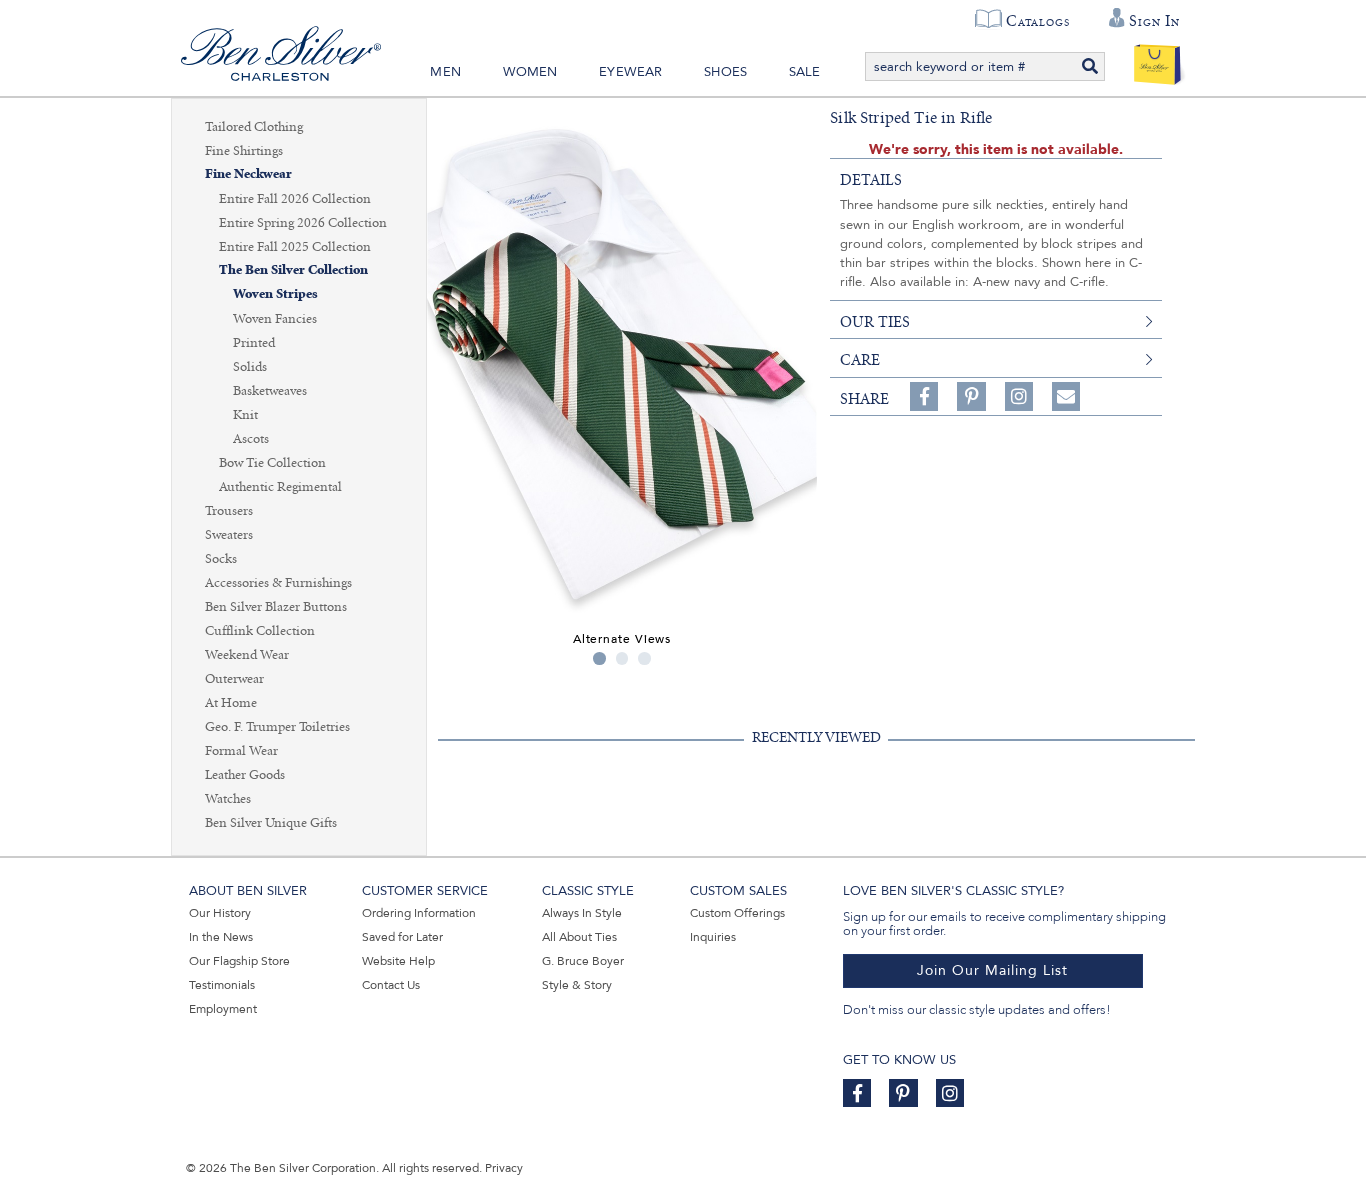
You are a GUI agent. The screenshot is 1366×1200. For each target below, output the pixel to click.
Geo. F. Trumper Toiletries (277, 727)
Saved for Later (402, 937)
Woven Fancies (275, 319)
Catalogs (1037, 21)
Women (530, 72)
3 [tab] (644, 658)
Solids (250, 367)
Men (445, 72)
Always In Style (582, 913)
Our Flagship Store (239, 961)
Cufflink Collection (260, 631)
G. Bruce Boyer (583, 961)
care (860, 360)
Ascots (251, 439)
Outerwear (234, 679)
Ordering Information (419, 913)
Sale (805, 72)
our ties (875, 322)
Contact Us (391, 985)
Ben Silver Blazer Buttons (276, 607)
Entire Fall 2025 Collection (295, 247)
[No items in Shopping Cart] (1157, 60)
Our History (220, 913)
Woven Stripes (275, 294)
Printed (254, 343)
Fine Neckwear (248, 174)
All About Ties (579, 937)
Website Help (398, 961)
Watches (228, 799)
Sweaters (229, 535)
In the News (221, 937)
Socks (221, 559)
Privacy (504, 1168)
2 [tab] (622, 658)
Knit (245, 415)
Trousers (229, 511)
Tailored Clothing (254, 127)
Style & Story (577, 985)
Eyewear (630, 72)
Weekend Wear (247, 655)
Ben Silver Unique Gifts (271, 823)
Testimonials (222, 985)
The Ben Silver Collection (293, 270)
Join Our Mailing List (992, 970)
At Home (231, 703)
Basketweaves (270, 391)
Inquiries (713, 937)
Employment (223, 1009)
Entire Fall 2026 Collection (295, 199)
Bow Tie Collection (272, 463)
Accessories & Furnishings (278, 583)
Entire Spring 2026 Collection (303, 223)
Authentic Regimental (280, 487)
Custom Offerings (737, 913)
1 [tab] (599, 658)
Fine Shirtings (244, 151)
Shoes (725, 72)
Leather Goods (245, 775)
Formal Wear (241, 751)
